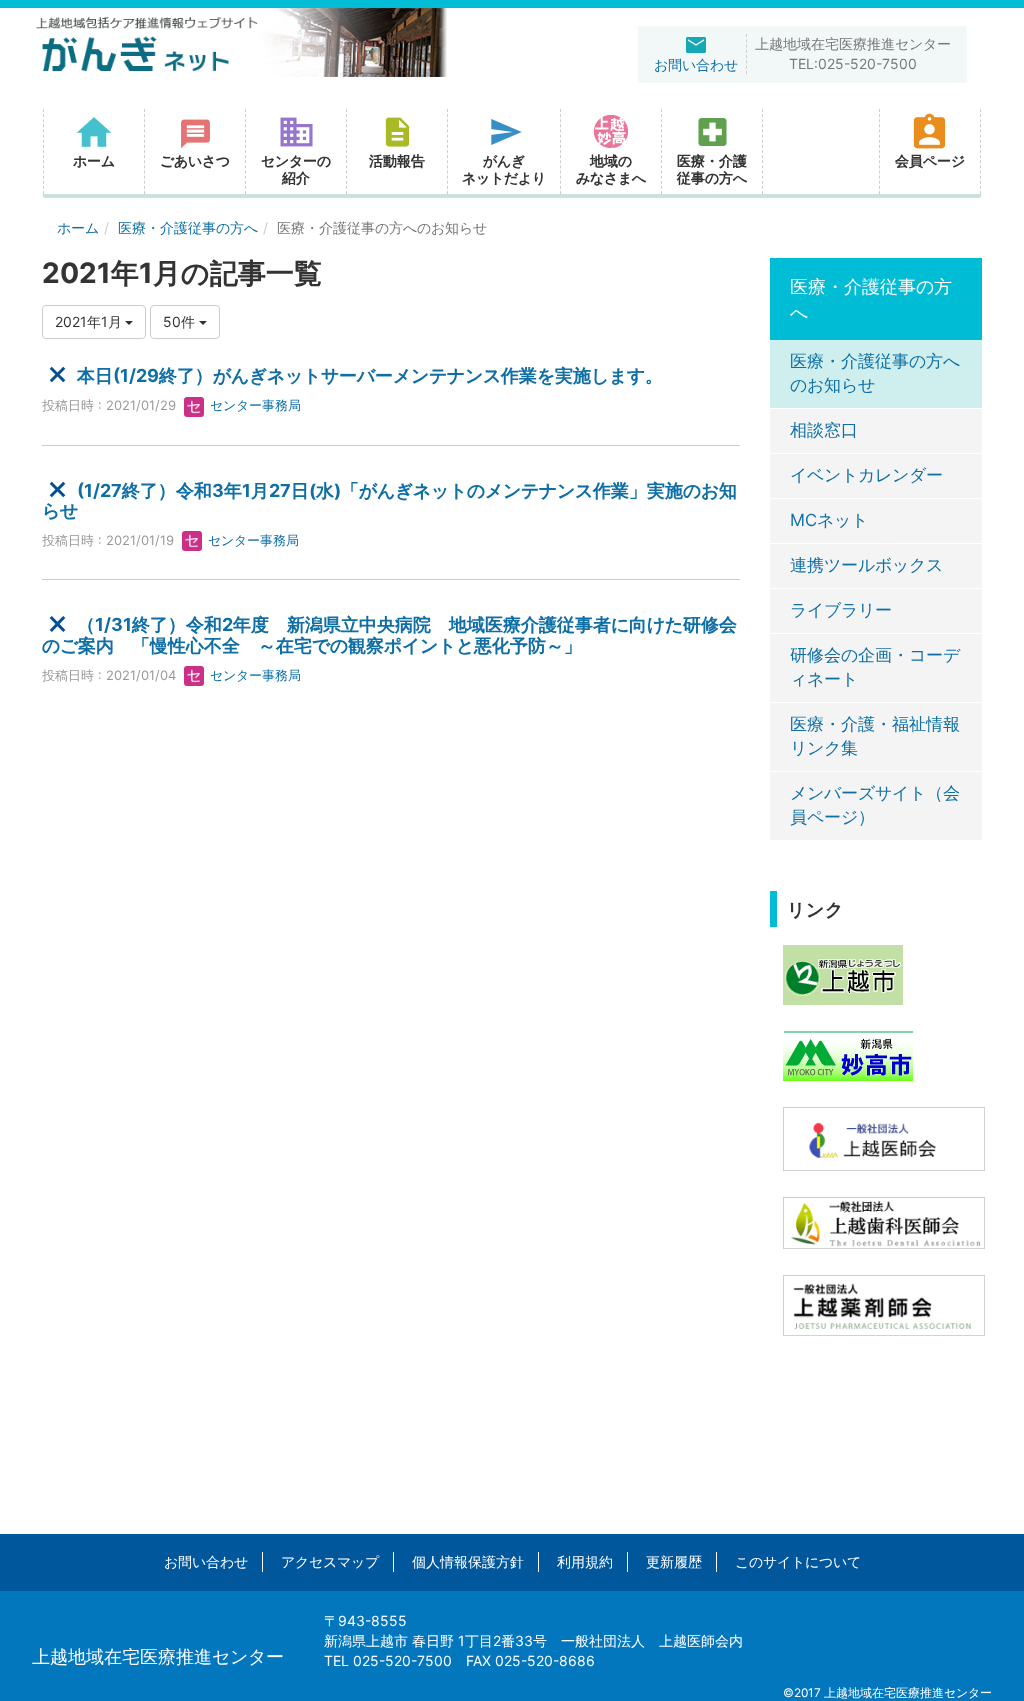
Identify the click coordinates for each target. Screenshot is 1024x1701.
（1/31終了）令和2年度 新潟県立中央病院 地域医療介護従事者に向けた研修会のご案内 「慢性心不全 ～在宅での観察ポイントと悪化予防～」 (389, 635)
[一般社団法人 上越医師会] (884, 1137)
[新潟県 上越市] (843, 973)
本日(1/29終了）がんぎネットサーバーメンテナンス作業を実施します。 (370, 375)
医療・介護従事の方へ (188, 227)
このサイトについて (798, 1561)
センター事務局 (253, 405)
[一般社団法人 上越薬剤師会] (884, 1304)
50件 (181, 321)
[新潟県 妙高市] (848, 1054)
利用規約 (585, 1561)
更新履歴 (674, 1561)
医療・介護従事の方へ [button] (712, 169)
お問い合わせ (206, 1561)
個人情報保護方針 (468, 1561)
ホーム (78, 227)
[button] (397, 151)
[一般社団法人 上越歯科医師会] (884, 1221)
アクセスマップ (330, 1561)
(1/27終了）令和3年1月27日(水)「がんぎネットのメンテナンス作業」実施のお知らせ (389, 500)
